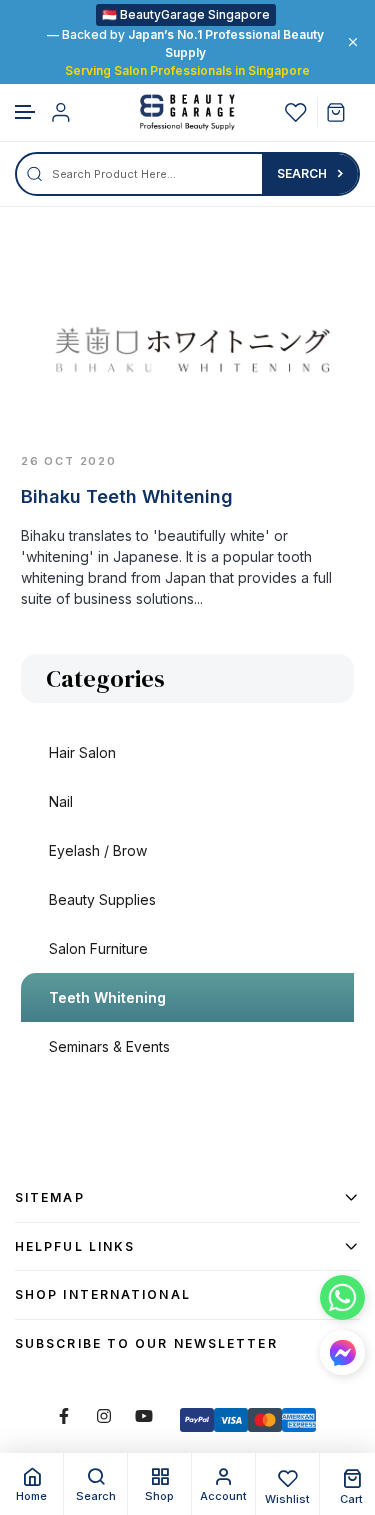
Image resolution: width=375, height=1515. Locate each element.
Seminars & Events (109, 1046)
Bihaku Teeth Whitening (127, 496)
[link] (187, 344)
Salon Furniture (98, 948)
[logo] (187, 112)
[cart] (343, 112)
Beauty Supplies (102, 899)
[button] (26, 112)
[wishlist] (296, 112)
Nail (61, 801)
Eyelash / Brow (98, 850)
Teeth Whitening (107, 997)
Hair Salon (82, 752)
